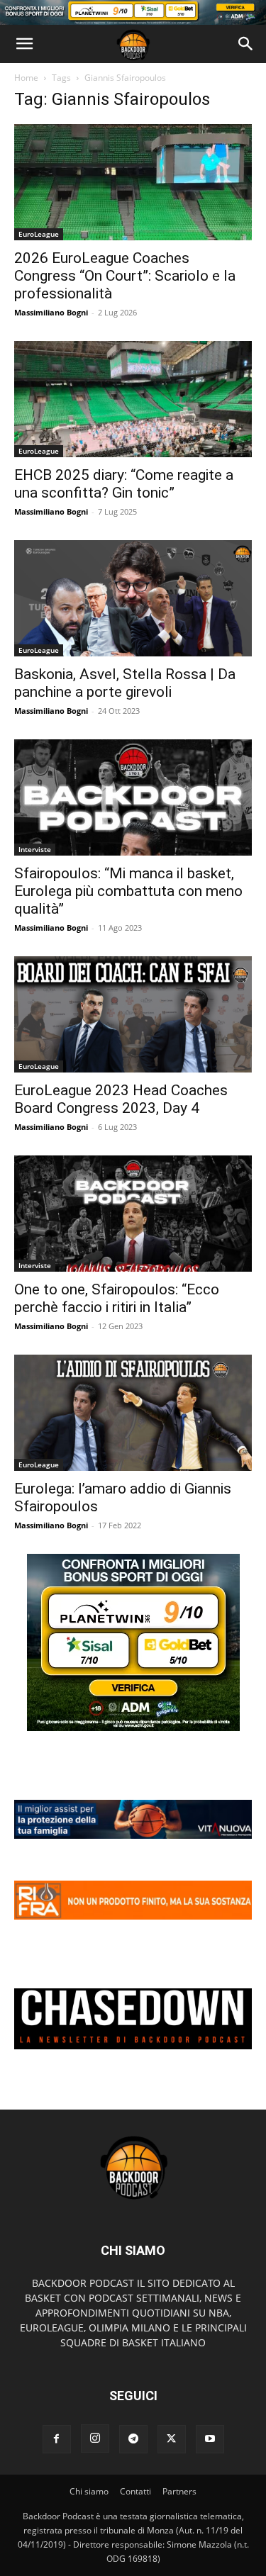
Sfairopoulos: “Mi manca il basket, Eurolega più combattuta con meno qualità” (128, 891)
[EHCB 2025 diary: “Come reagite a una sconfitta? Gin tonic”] (133, 399)
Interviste (35, 849)
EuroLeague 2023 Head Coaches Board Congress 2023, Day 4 (121, 1099)
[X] (172, 2439)
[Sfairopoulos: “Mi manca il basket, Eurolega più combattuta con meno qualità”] (133, 797)
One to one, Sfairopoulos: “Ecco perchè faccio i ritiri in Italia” (117, 1298)
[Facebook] (57, 2439)
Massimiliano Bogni (51, 312)
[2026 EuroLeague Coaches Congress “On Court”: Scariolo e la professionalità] (133, 182)
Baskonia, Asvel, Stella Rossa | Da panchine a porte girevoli (125, 683)
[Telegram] (133, 2439)
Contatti (135, 2491)
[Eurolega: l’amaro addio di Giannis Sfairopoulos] (133, 1413)
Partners (179, 2491)
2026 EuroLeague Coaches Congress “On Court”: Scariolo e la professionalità (125, 276)
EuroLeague (39, 234)
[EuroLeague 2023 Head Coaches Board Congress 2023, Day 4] (133, 1014)
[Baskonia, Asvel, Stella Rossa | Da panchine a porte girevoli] (133, 598)
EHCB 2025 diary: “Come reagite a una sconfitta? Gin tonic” (124, 484)
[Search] (246, 44)
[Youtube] (210, 2439)
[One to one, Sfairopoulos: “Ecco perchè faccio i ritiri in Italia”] (133, 1214)
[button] (24, 44)
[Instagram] (95, 2438)
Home (26, 78)
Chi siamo (89, 2491)
